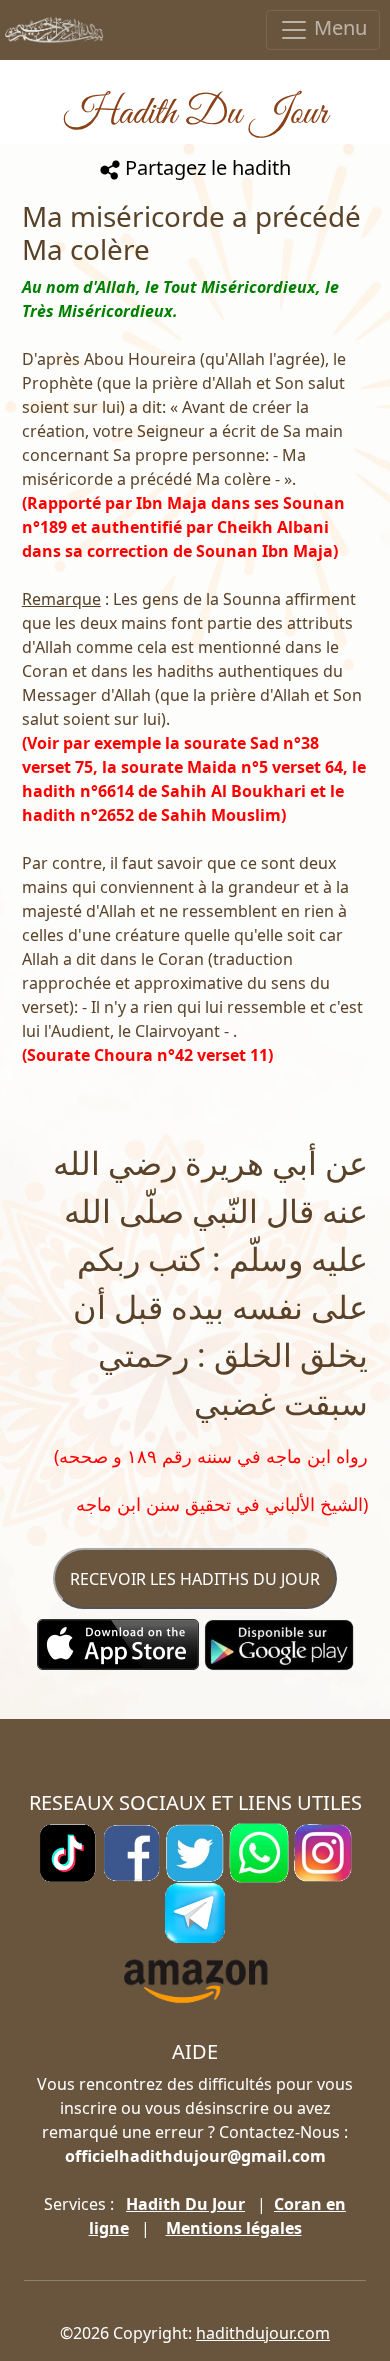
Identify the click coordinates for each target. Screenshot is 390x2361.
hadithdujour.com (263, 2333)
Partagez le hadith (205, 167)
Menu (338, 27)
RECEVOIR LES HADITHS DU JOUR (195, 1579)
